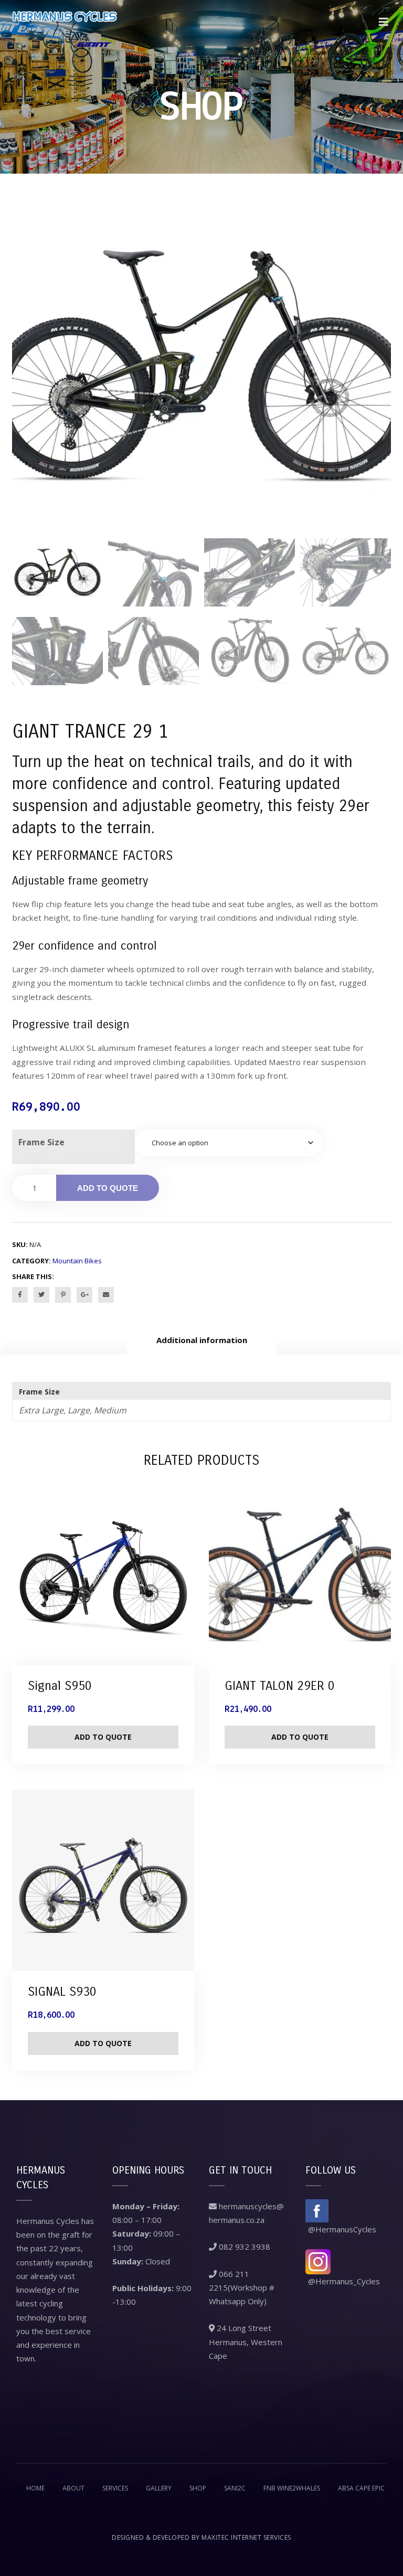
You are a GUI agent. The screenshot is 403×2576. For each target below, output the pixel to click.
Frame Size (41, 1142)
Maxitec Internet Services (246, 2537)
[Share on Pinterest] (63, 1295)
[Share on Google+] (84, 1295)
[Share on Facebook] (20, 1295)
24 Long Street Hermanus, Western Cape (246, 2342)
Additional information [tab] (202, 1340)
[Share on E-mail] (106, 1295)
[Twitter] (41, 1295)
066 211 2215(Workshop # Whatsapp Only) (242, 2288)
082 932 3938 (243, 2247)
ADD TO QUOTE (108, 1188)
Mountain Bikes (77, 1261)
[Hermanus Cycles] (65, 28)
